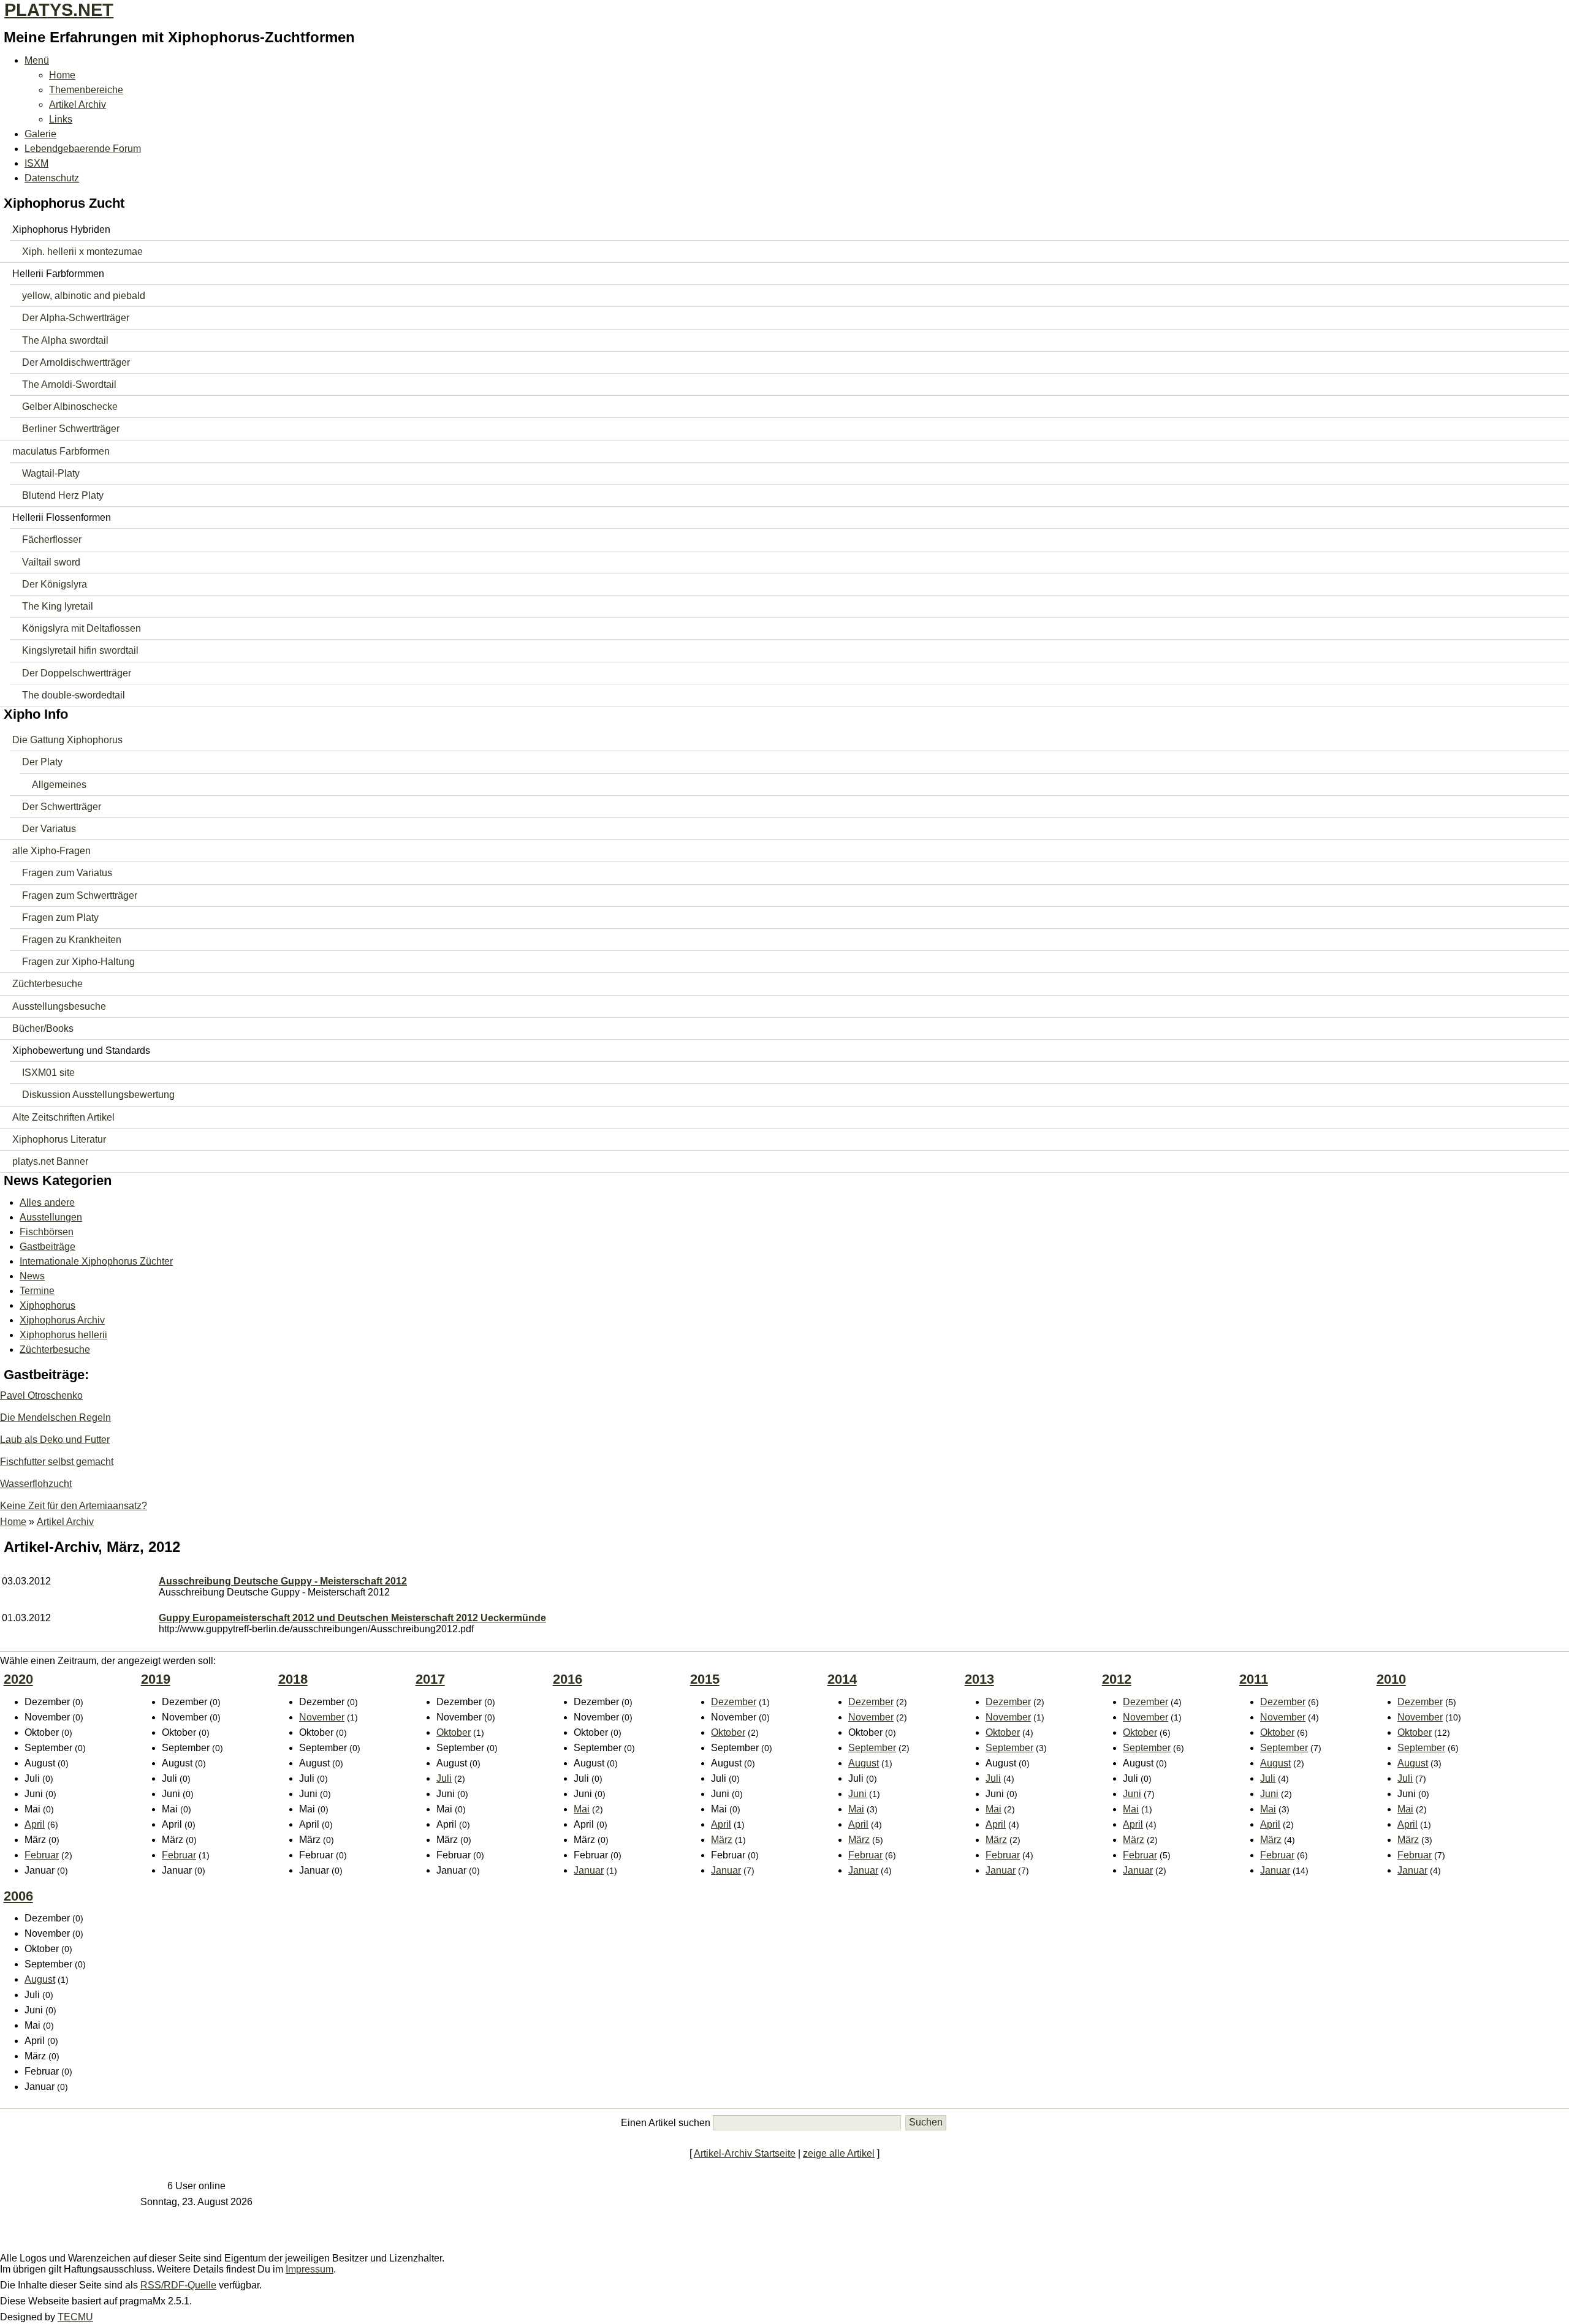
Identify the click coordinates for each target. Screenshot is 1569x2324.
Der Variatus (49, 829)
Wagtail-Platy (51, 473)
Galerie (40, 134)
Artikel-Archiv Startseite (745, 2153)
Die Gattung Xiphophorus (67, 740)
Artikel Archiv (78, 104)
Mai (582, 1809)
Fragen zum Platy (60, 918)
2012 (1117, 1679)
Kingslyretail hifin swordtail (80, 650)
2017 (430, 1679)
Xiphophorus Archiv (62, 1320)
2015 (705, 1679)
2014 (842, 1679)
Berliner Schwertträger (71, 429)
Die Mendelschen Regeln (55, 1417)
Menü (37, 60)
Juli (444, 1778)
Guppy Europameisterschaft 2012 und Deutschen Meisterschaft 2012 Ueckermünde (352, 1618)
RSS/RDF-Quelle (178, 2285)
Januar (589, 1870)
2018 (293, 1679)
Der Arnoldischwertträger (76, 362)
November (322, 1717)
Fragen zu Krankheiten (72, 940)
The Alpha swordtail (65, 340)
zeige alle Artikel (839, 2153)
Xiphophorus (47, 1305)
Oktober (454, 1732)
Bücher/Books (43, 1028)
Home (62, 75)
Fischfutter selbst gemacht (57, 1462)
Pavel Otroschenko (41, 1395)
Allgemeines (59, 785)
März (722, 1840)
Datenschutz (52, 178)
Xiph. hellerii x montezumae (82, 252)
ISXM (36, 163)
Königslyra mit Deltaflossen (82, 628)
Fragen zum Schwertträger (80, 895)
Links (61, 119)
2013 (979, 1679)
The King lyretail (58, 606)
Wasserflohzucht (36, 1484)
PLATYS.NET (59, 10)
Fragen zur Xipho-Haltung (78, 962)
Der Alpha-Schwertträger (76, 318)
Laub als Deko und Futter (55, 1440)
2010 (1391, 1679)
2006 (18, 1896)
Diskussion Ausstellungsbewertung (98, 1095)
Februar (42, 1855)
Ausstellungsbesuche (59, 1006)
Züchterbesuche (47, 984)
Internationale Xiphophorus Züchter (96, 1261)
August (864, 1763)
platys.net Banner (50, 1161)
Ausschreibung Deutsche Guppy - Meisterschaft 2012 (283, 1581)
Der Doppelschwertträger (77, 673)
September (872, 1748)
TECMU (75, 2317)
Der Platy (42, 762)
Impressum (310, 2269)
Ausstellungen (51, 1217)
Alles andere (47, 1202)
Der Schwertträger (62, 807)
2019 (156, 1679)
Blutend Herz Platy (63, 495)
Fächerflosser (52, 539)
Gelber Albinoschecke (70, 407)
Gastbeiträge (47, 1247)
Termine (37, 1291)
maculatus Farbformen (61, 451)
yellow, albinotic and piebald (84, 296)
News (32, 1276)
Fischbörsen (47, 1232)
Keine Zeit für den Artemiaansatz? (74, 1506)
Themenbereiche (86, 90)
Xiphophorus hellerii (63, 1335)
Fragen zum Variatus (67, 873)
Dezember (734, 1702)
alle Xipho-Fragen (51, 851)
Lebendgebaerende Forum (83, 149)
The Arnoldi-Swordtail (69, 384)
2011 (1254, 1679)
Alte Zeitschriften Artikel (63, 1117)
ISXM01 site (48, 1073)
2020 (18, 1679)
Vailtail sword (51, 562)
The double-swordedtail (74, 695)
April (35, 1824)
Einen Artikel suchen (666, 2122)
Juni (857, 1794)
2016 (568, 1679)
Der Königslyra (55, 584)
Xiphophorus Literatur (59, 1139)
